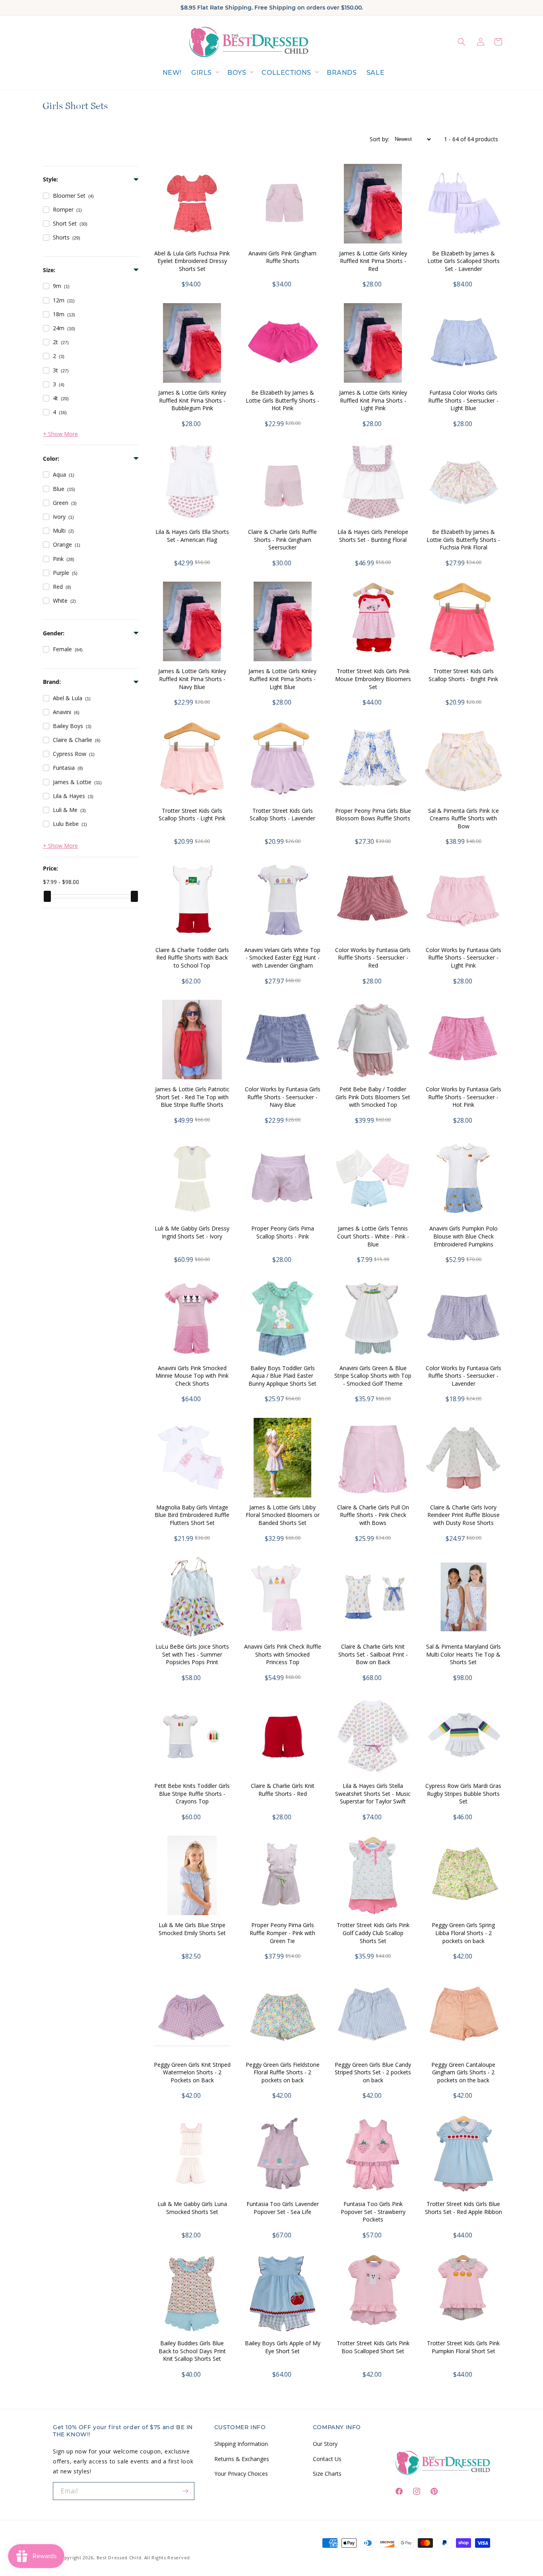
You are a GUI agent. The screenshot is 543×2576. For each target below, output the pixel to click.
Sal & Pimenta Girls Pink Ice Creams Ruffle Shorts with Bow (463, 818)
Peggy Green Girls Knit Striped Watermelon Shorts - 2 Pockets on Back (192, 2072)
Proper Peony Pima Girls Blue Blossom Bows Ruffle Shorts (373, 815)
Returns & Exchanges (242, 2458)
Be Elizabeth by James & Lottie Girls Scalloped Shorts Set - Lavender (463, 261)
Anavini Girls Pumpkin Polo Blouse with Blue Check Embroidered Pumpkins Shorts (463, 1240)
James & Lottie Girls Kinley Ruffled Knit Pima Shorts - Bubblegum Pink (192, 400)
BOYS (237, 73)
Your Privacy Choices (241, 2473)
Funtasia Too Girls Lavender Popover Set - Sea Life (283, 2208)
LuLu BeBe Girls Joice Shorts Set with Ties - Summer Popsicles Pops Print (192, 1654)
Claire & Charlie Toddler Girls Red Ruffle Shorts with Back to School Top (192, 958)
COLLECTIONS (286, 73)
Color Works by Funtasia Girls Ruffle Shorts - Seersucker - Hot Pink (463, 1097)
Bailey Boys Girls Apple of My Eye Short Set (283, 2347)
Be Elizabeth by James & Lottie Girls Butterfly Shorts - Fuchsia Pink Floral (463, 539)
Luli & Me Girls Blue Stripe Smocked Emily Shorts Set (192, 1929)
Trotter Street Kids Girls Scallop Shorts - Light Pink (192, 815)
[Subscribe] (186, 2491)
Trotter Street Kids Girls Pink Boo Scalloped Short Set (373, 2347)
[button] (205, 73)
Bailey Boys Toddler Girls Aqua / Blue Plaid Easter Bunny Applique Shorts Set (282, 1376)
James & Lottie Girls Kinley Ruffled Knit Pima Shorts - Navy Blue (192, 679)
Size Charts (327, 2473)
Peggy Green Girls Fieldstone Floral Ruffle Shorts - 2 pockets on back (283, 2072)
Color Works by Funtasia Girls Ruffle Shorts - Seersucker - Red (373, 958)
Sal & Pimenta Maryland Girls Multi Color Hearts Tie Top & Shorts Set (463, 1654)
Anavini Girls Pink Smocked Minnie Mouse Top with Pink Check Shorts (192, 1376)
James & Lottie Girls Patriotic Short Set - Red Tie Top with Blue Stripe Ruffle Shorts (192, 1097)
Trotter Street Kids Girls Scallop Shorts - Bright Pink (463, 675)
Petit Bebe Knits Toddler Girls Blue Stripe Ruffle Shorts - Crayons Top (192, 1793)
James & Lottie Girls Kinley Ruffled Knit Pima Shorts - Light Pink (373, 400)
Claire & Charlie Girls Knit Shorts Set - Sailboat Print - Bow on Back (373, 1654)
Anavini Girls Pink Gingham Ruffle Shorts (282, 257)
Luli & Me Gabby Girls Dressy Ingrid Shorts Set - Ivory (192, 1232)
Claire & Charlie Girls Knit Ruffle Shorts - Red (283, 1790)
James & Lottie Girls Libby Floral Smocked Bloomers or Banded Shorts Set (283, 1515)
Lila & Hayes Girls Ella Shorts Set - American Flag (192, 536)
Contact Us (327, 2458)
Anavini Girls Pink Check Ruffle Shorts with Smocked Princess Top (283, 1654)
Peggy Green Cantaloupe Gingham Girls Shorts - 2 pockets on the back (463, 2072)
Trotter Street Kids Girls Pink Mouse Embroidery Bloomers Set (373, 679)
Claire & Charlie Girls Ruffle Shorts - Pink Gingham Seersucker (282, 539)
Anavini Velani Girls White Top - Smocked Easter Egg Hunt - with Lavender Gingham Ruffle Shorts (282, 962)
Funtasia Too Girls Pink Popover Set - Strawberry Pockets (373, 2212)
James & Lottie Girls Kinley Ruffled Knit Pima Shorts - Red (373, 261)
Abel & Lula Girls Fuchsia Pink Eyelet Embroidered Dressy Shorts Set (192, 261)
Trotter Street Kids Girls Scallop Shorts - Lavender (282, 815)
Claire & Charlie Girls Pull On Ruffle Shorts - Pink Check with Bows (373, 1515)
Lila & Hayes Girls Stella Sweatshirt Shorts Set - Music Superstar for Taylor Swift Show (373, 1797)
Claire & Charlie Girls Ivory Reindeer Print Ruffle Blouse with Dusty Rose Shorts (463, 1515)
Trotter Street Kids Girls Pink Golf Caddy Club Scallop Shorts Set (373, 1933)
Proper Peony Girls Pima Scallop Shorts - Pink (283, 1232)
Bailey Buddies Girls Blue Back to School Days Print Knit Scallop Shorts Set (192, 2351)
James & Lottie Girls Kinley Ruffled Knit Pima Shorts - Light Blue (282, 679)
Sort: (379, 139)
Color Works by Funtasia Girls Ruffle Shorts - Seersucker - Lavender (463, 1376)
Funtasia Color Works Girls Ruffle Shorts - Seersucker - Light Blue (463, 400)
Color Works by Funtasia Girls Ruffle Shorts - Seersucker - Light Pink (463, 958)
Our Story (325, 2444)
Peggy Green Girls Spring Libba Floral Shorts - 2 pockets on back (463, 1933)
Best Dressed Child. (120, 2558)
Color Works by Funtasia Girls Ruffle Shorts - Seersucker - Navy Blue (283, 1097)
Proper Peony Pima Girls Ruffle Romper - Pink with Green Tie (282, 1933)
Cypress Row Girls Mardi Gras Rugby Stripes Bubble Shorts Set (463, 1793)
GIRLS (202, 73)
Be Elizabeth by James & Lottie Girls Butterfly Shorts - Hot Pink (282, 400)
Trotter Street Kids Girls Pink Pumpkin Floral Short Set (463, 2347)
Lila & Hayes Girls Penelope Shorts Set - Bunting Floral (373, 536)
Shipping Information (241, 2444)
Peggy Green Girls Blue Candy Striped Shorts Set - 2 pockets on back (373, 2072)
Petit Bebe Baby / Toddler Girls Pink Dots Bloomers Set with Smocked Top (373, 1097)
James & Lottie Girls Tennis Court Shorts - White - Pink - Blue (373, 1236)
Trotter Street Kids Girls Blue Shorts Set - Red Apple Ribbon (463, 2208)
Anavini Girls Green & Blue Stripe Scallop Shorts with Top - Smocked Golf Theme (373, 1376)
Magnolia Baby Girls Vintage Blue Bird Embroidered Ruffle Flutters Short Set (192, 1515)
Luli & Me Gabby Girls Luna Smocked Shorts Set (192, 2208)
